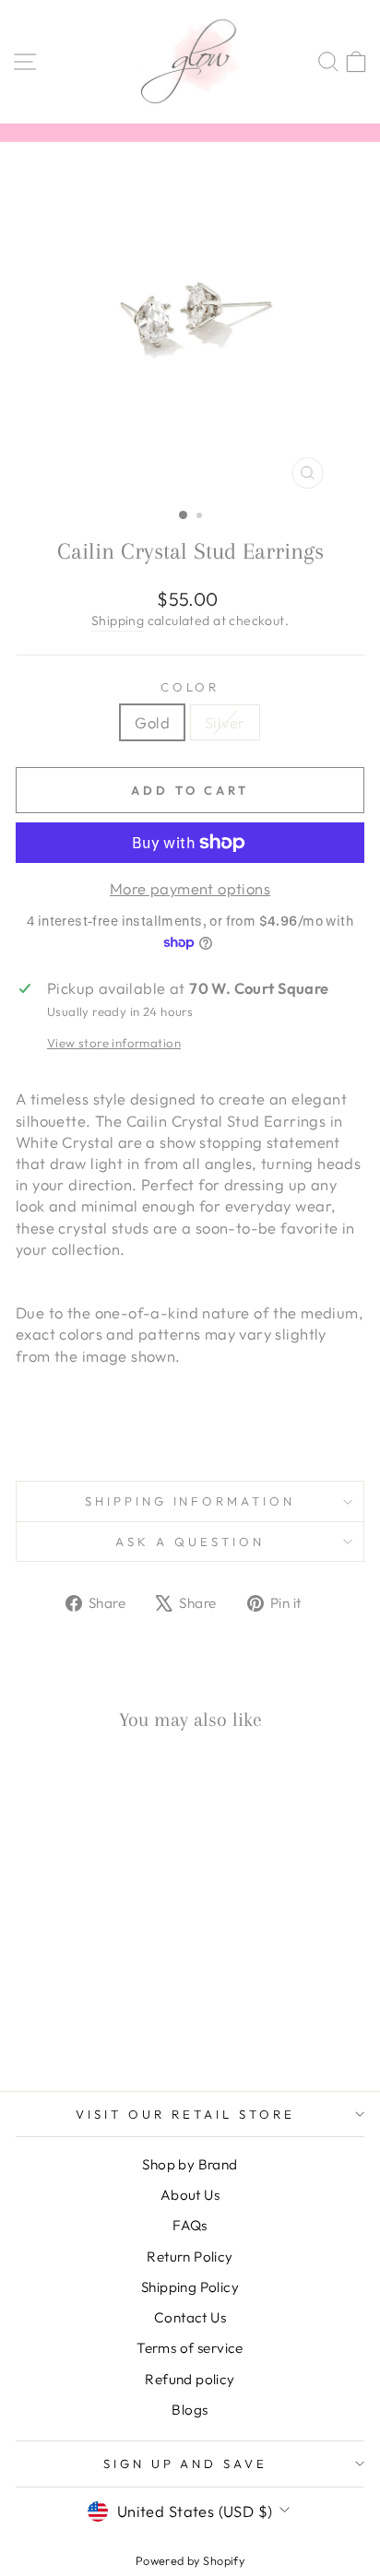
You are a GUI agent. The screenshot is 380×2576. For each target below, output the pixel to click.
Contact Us (190, 2317)
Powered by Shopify (190, 2560)
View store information (114, 1043)
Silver (225, 722)
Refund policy (190, 2379)
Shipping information (190, 1501)
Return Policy (190, 2257)
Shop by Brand (190, 2164)
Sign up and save (186, 2464)
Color (190, 687)
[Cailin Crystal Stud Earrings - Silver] (93, 2028)
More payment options (190, 888)
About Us (190, 2195)
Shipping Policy (190, 2287)
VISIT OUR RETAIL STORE (185, 2114)
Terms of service (190, 2348)
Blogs (190, 2410)
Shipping (118, 620)
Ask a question (190, 1542)
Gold (152, 722)
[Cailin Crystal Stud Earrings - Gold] (71, 2028)
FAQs (190, 2225)
